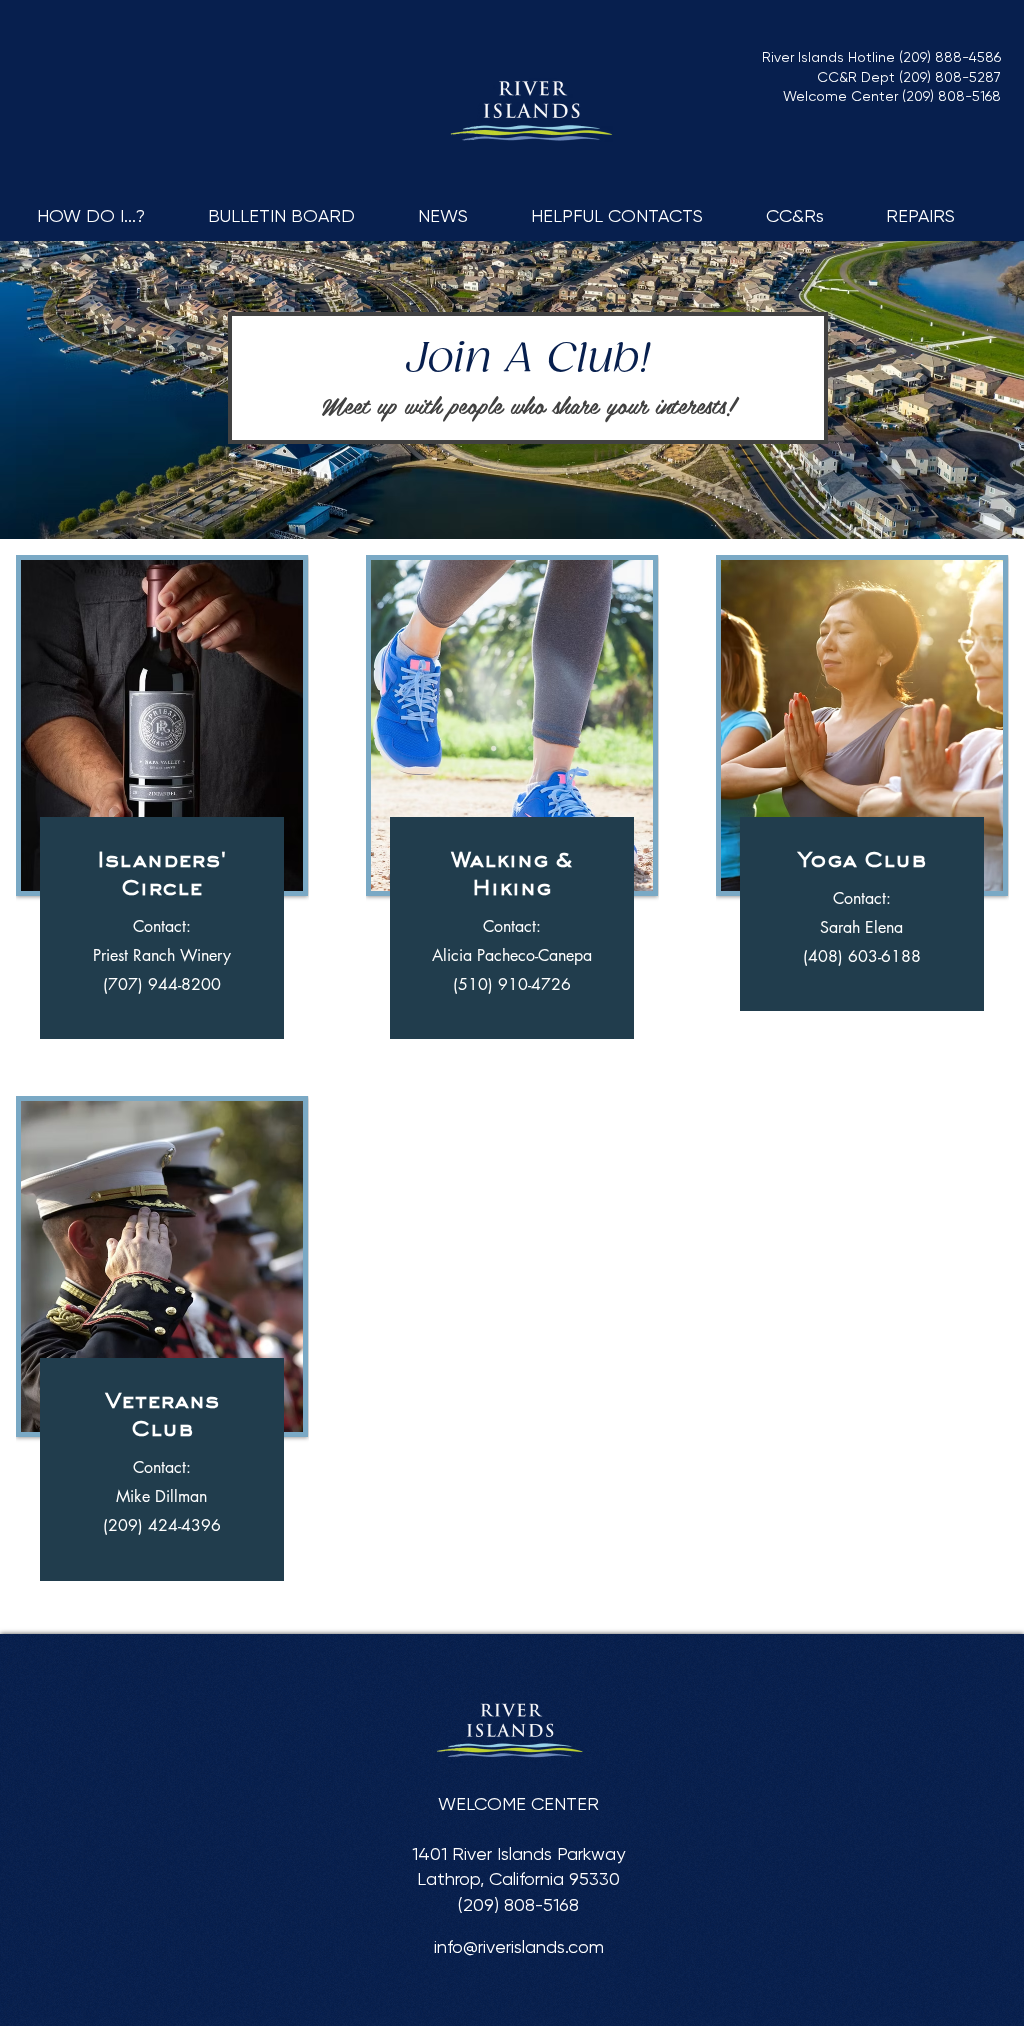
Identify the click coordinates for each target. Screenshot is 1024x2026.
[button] (107, 215)
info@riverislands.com (519, 1946)
